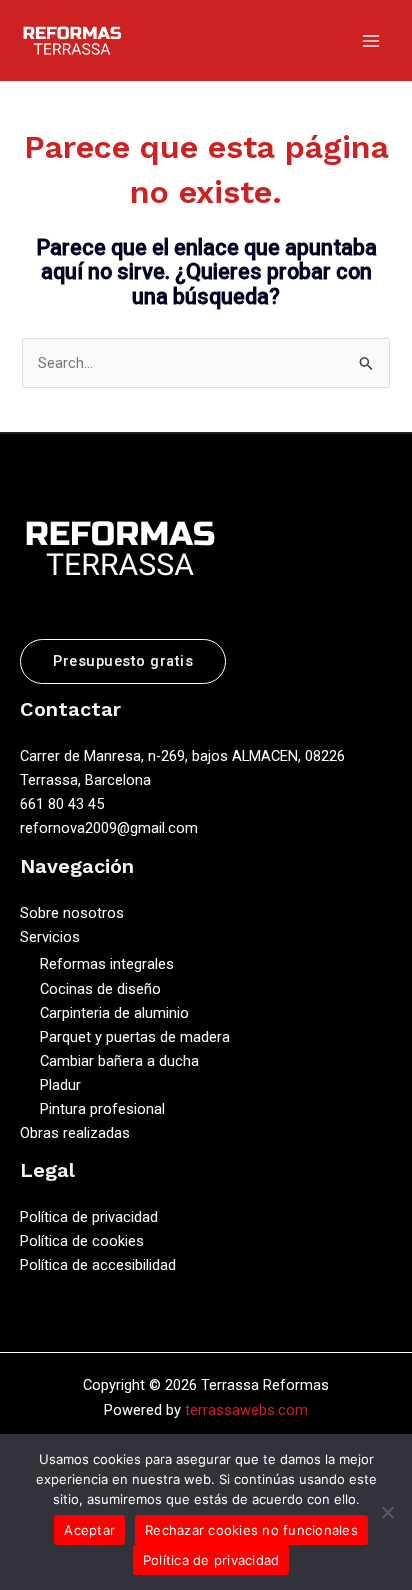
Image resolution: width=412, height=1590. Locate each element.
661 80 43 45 (62, 804)
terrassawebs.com (246, 1410)
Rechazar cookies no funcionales (251, 1530)
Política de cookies (82, 1241)
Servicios (50, 937)
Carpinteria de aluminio (114, 1013)
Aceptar (89, 1530)
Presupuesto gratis (123, 661)
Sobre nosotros (72, 913)
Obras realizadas (75, 1133)
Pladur (60, 1085)
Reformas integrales (107, 964)
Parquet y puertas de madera (135, 1037)
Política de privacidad (89, 1217)
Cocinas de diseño (100, 989)
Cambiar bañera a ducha (119, 1061)
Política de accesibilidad (98, 1265)
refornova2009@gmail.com (109, 828)
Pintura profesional (102, 1109)
